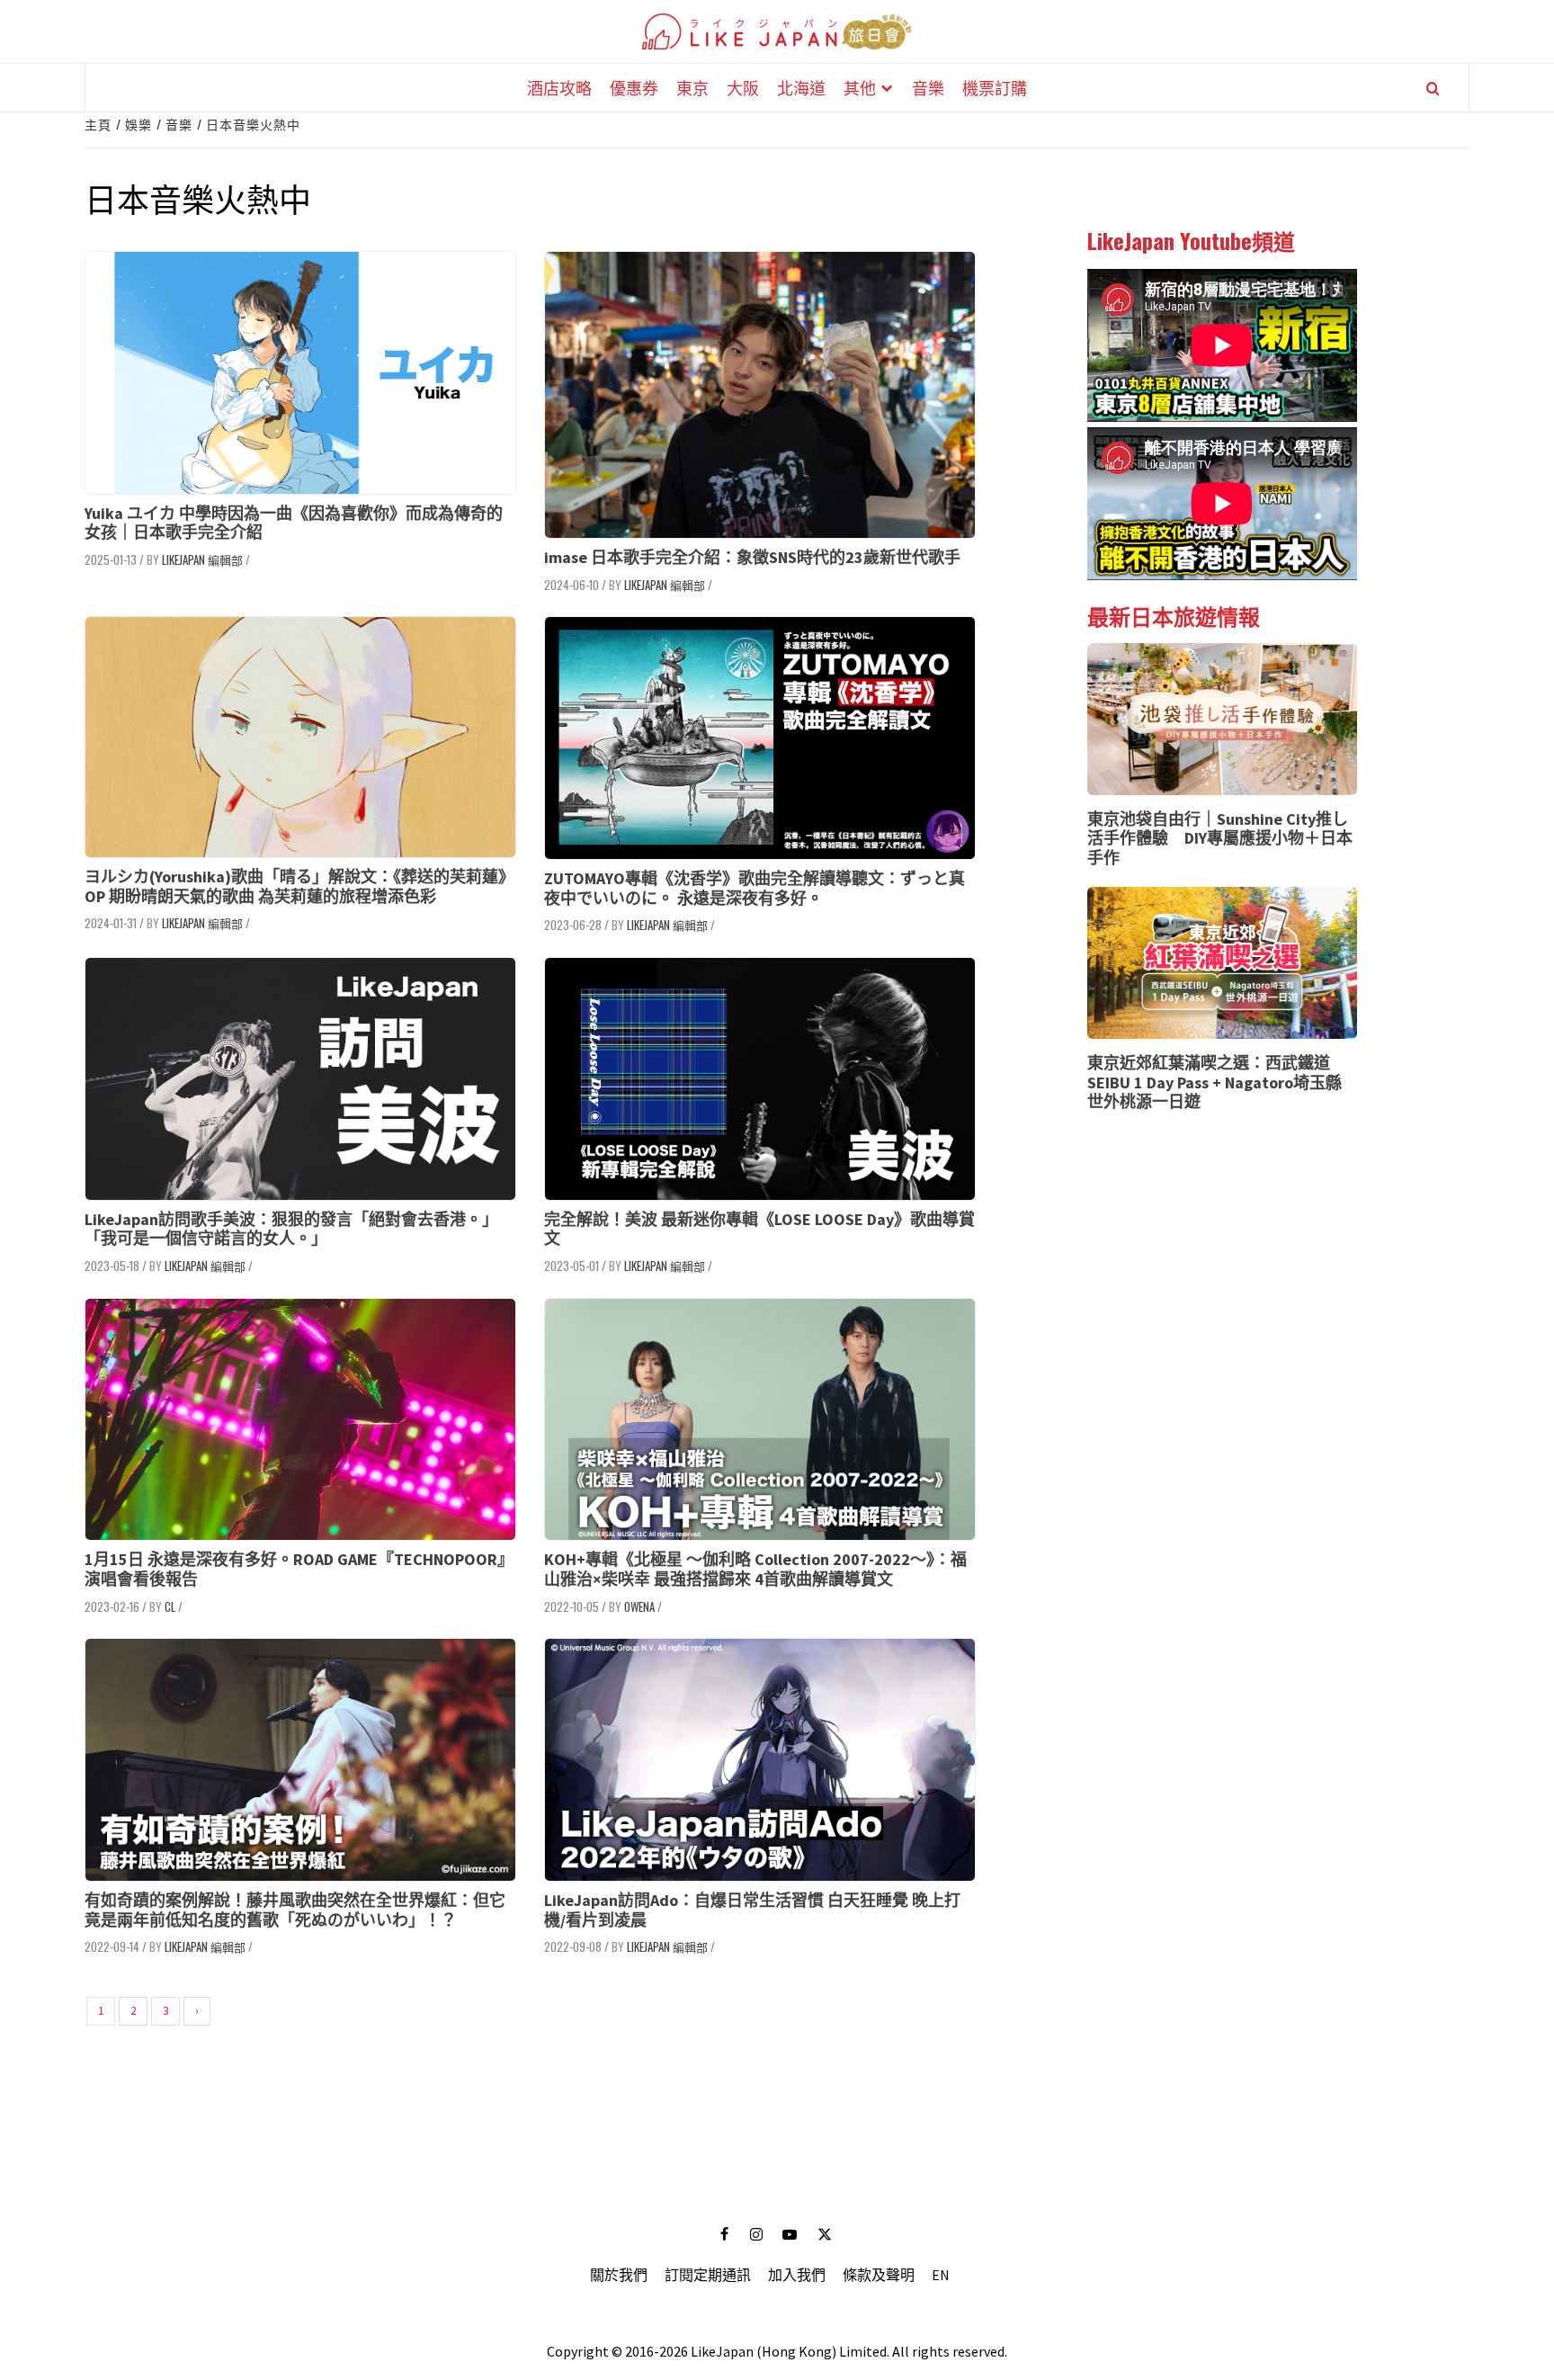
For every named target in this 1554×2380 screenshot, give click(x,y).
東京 (692, 87)
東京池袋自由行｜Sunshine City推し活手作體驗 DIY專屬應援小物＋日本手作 (1220, 838)
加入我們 (797, 2275)
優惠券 (634, 87)
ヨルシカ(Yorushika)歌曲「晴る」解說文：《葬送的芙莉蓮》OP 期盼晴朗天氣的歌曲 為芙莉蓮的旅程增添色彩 (299, 886)
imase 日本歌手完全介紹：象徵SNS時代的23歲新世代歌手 (752, 557)
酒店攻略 (559, 87)
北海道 (801, 87)
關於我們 (619, 2275)
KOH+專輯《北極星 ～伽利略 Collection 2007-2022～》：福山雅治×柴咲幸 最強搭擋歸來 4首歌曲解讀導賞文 (755, 1569)
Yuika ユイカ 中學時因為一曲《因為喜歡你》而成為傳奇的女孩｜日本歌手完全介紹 (294, 523)
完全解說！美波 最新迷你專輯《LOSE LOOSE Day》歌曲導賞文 (759, 1229)
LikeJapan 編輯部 (202, 559)
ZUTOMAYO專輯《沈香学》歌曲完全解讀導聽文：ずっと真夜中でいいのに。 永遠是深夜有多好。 (755, 888)
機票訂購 (995, 87)
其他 (860, 87)
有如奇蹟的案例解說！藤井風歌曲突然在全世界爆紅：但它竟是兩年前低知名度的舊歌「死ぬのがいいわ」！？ (295, 1910)
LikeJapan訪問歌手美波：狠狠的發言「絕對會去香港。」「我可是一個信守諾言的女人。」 (291, 1229)
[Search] (1433, 88)
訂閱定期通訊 (708, 2275)
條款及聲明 (879, 2275)
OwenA (639, 1606)
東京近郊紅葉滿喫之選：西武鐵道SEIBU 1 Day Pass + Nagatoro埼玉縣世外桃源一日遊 (1215, 1082)
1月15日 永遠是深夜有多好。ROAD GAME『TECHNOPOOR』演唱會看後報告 (299, 1569)
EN (941, 2275)
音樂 (928, 87)
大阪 (743, 87)
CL (170, 1606)
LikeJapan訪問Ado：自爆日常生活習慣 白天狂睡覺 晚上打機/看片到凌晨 (752, 1910)
